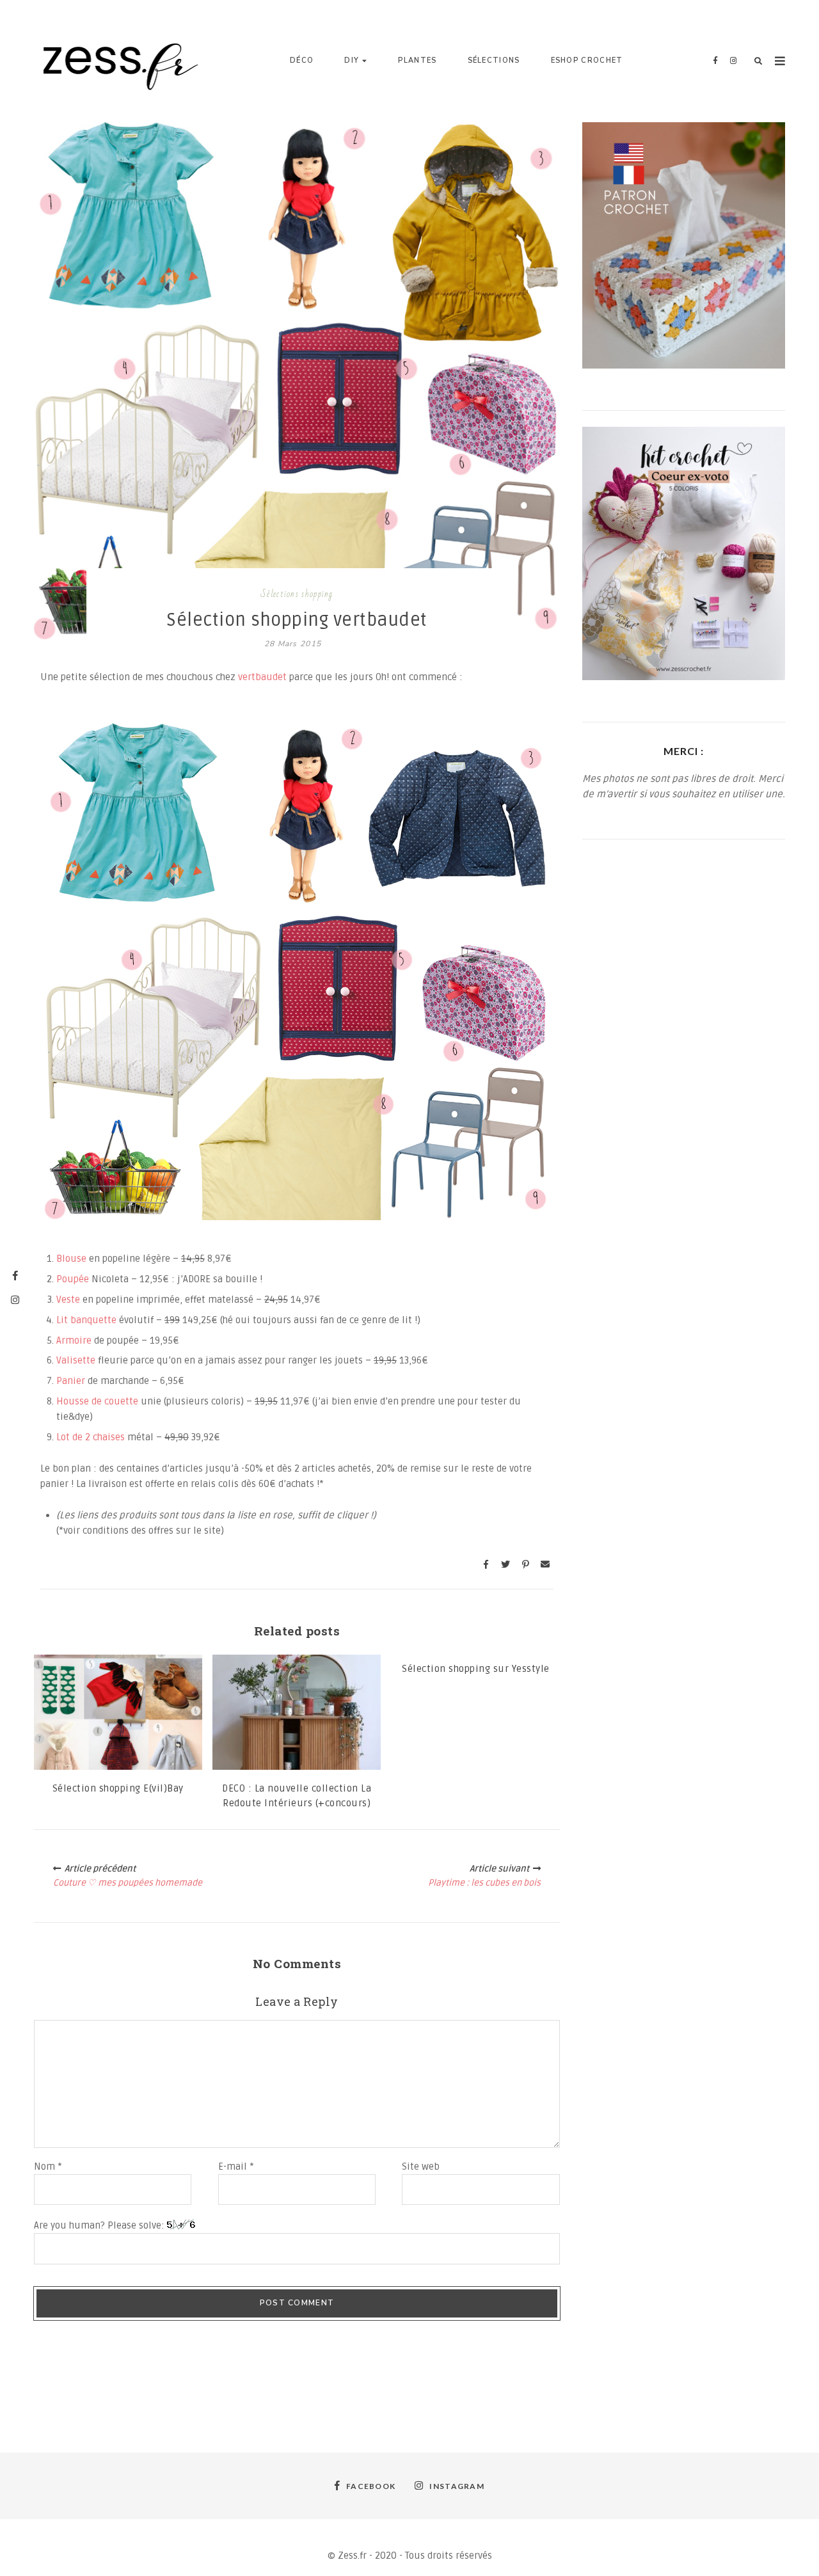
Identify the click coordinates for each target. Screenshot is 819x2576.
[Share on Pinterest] (525, 1564)
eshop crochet (587, 60)
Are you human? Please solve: (100, 2225)
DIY (352, 60)
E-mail (236, 2167)
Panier (72, 1381)
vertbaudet (264, 677)
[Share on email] (545, 1564)
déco (302, 60)
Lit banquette (86, 1320)
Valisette (77, 1360)
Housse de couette (97, 1401)
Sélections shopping (297, 594)
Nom (48, 2167)
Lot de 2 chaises (91, 1437)
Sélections (494, 60)
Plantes (417, 60)
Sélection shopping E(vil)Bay (118, 1788)
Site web (421, 2167)
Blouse (73, 1259)
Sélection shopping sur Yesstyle (476, 1669)
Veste (69, 1300)
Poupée (74, 1279)
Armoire (75, 1340)
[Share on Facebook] (486, 1564)
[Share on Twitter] (505, 1564)
